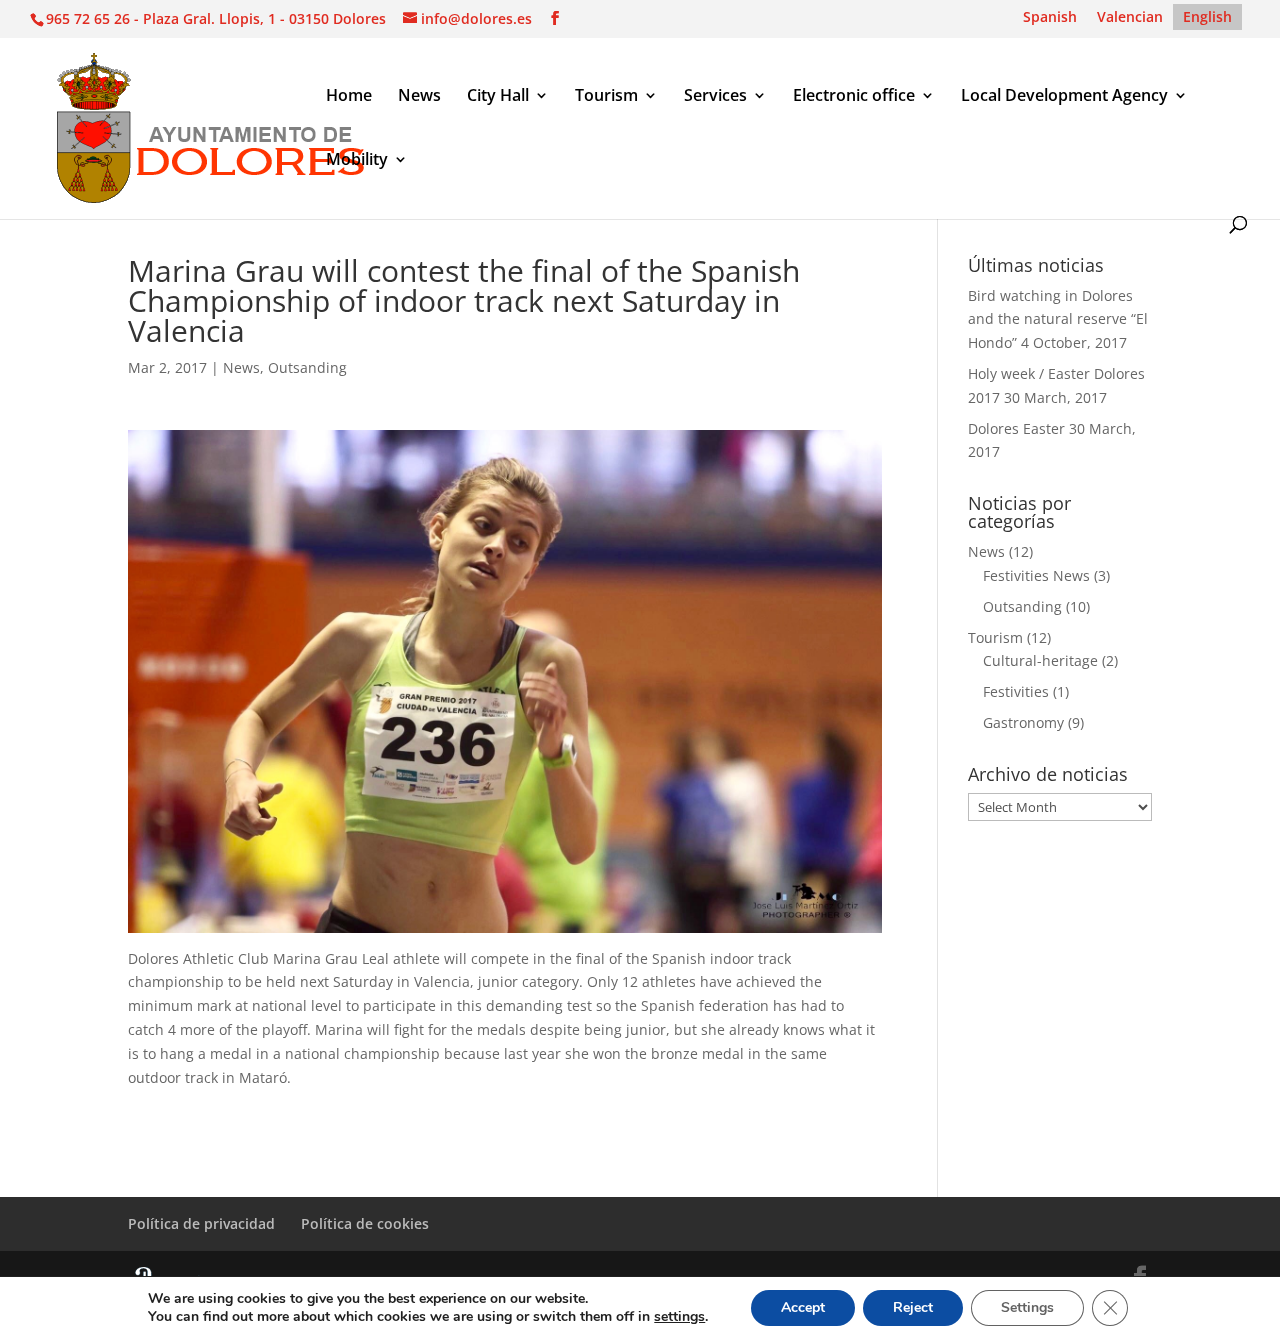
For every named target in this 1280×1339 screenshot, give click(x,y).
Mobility (357, 161)
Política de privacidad (201, 1223)
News (419, 97)
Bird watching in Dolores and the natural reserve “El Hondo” (1058, 319)
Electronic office (854, 97)
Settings (1027, 1307)
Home (349, 97)
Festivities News (1036, 575)
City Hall (498, 97)
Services (715, 97)
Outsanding (307, 367)
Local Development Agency (1064, 97)
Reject (913, 1307)
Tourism (606, 97)
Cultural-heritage (1040, 660)
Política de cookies (365, 1223)
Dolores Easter (1016, 428)
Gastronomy (1023, 722)
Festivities (1016, 691)
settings (679, 1317)
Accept (803, 1307)
